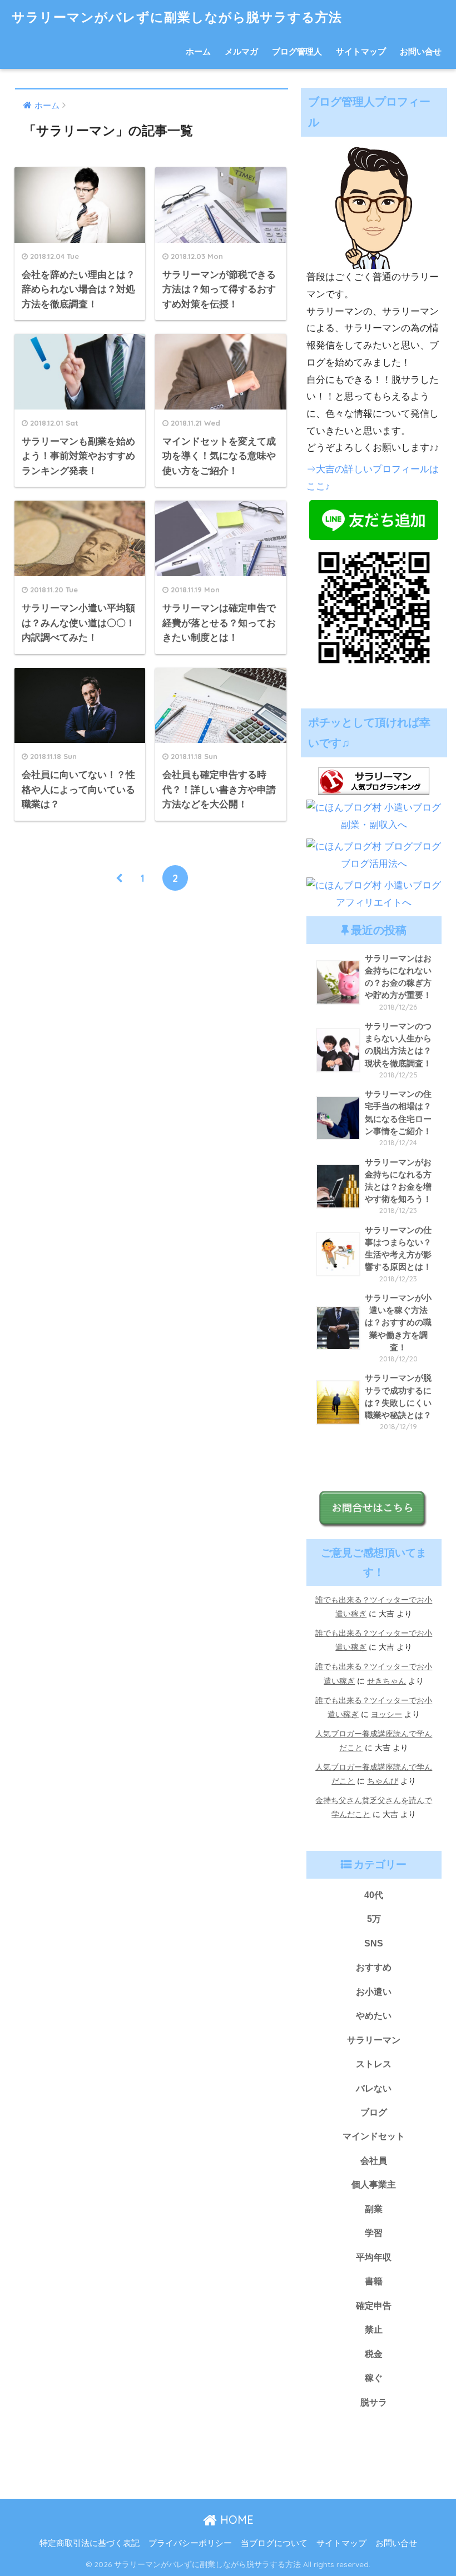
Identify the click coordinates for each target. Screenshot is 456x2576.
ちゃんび (383, 1781)
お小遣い (374, 1991)
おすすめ (374, 1967)
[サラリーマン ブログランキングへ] (374, 780)
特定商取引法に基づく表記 (90, 2543)
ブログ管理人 (297, 51)
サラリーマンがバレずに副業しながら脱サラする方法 (177, 17)
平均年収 (374, 2257)
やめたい (374, 2015)
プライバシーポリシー (190, 2543)
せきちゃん (386, 1681)
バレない (374, 2088)
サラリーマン (374, 2040)
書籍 (374, 2281)
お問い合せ (421, 51)
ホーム (198, 51)
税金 (374, 2354)
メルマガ (241, 51)
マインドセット (374, 2136)
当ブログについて (274, 2543)
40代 (374, 1895)
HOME (235, 2520)
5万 (374, 1919)
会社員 (374, 2160)
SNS (374, 1943)
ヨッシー (386, 1714)
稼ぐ (374, 2378)
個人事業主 (374, 2184)
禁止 (374, 2329)
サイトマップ (361, 51)
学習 (374, 2233)
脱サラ (374, 2402)
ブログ (374, 2112)
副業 (374, 2209)
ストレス (374, 2064)
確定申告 (374, 2305)
